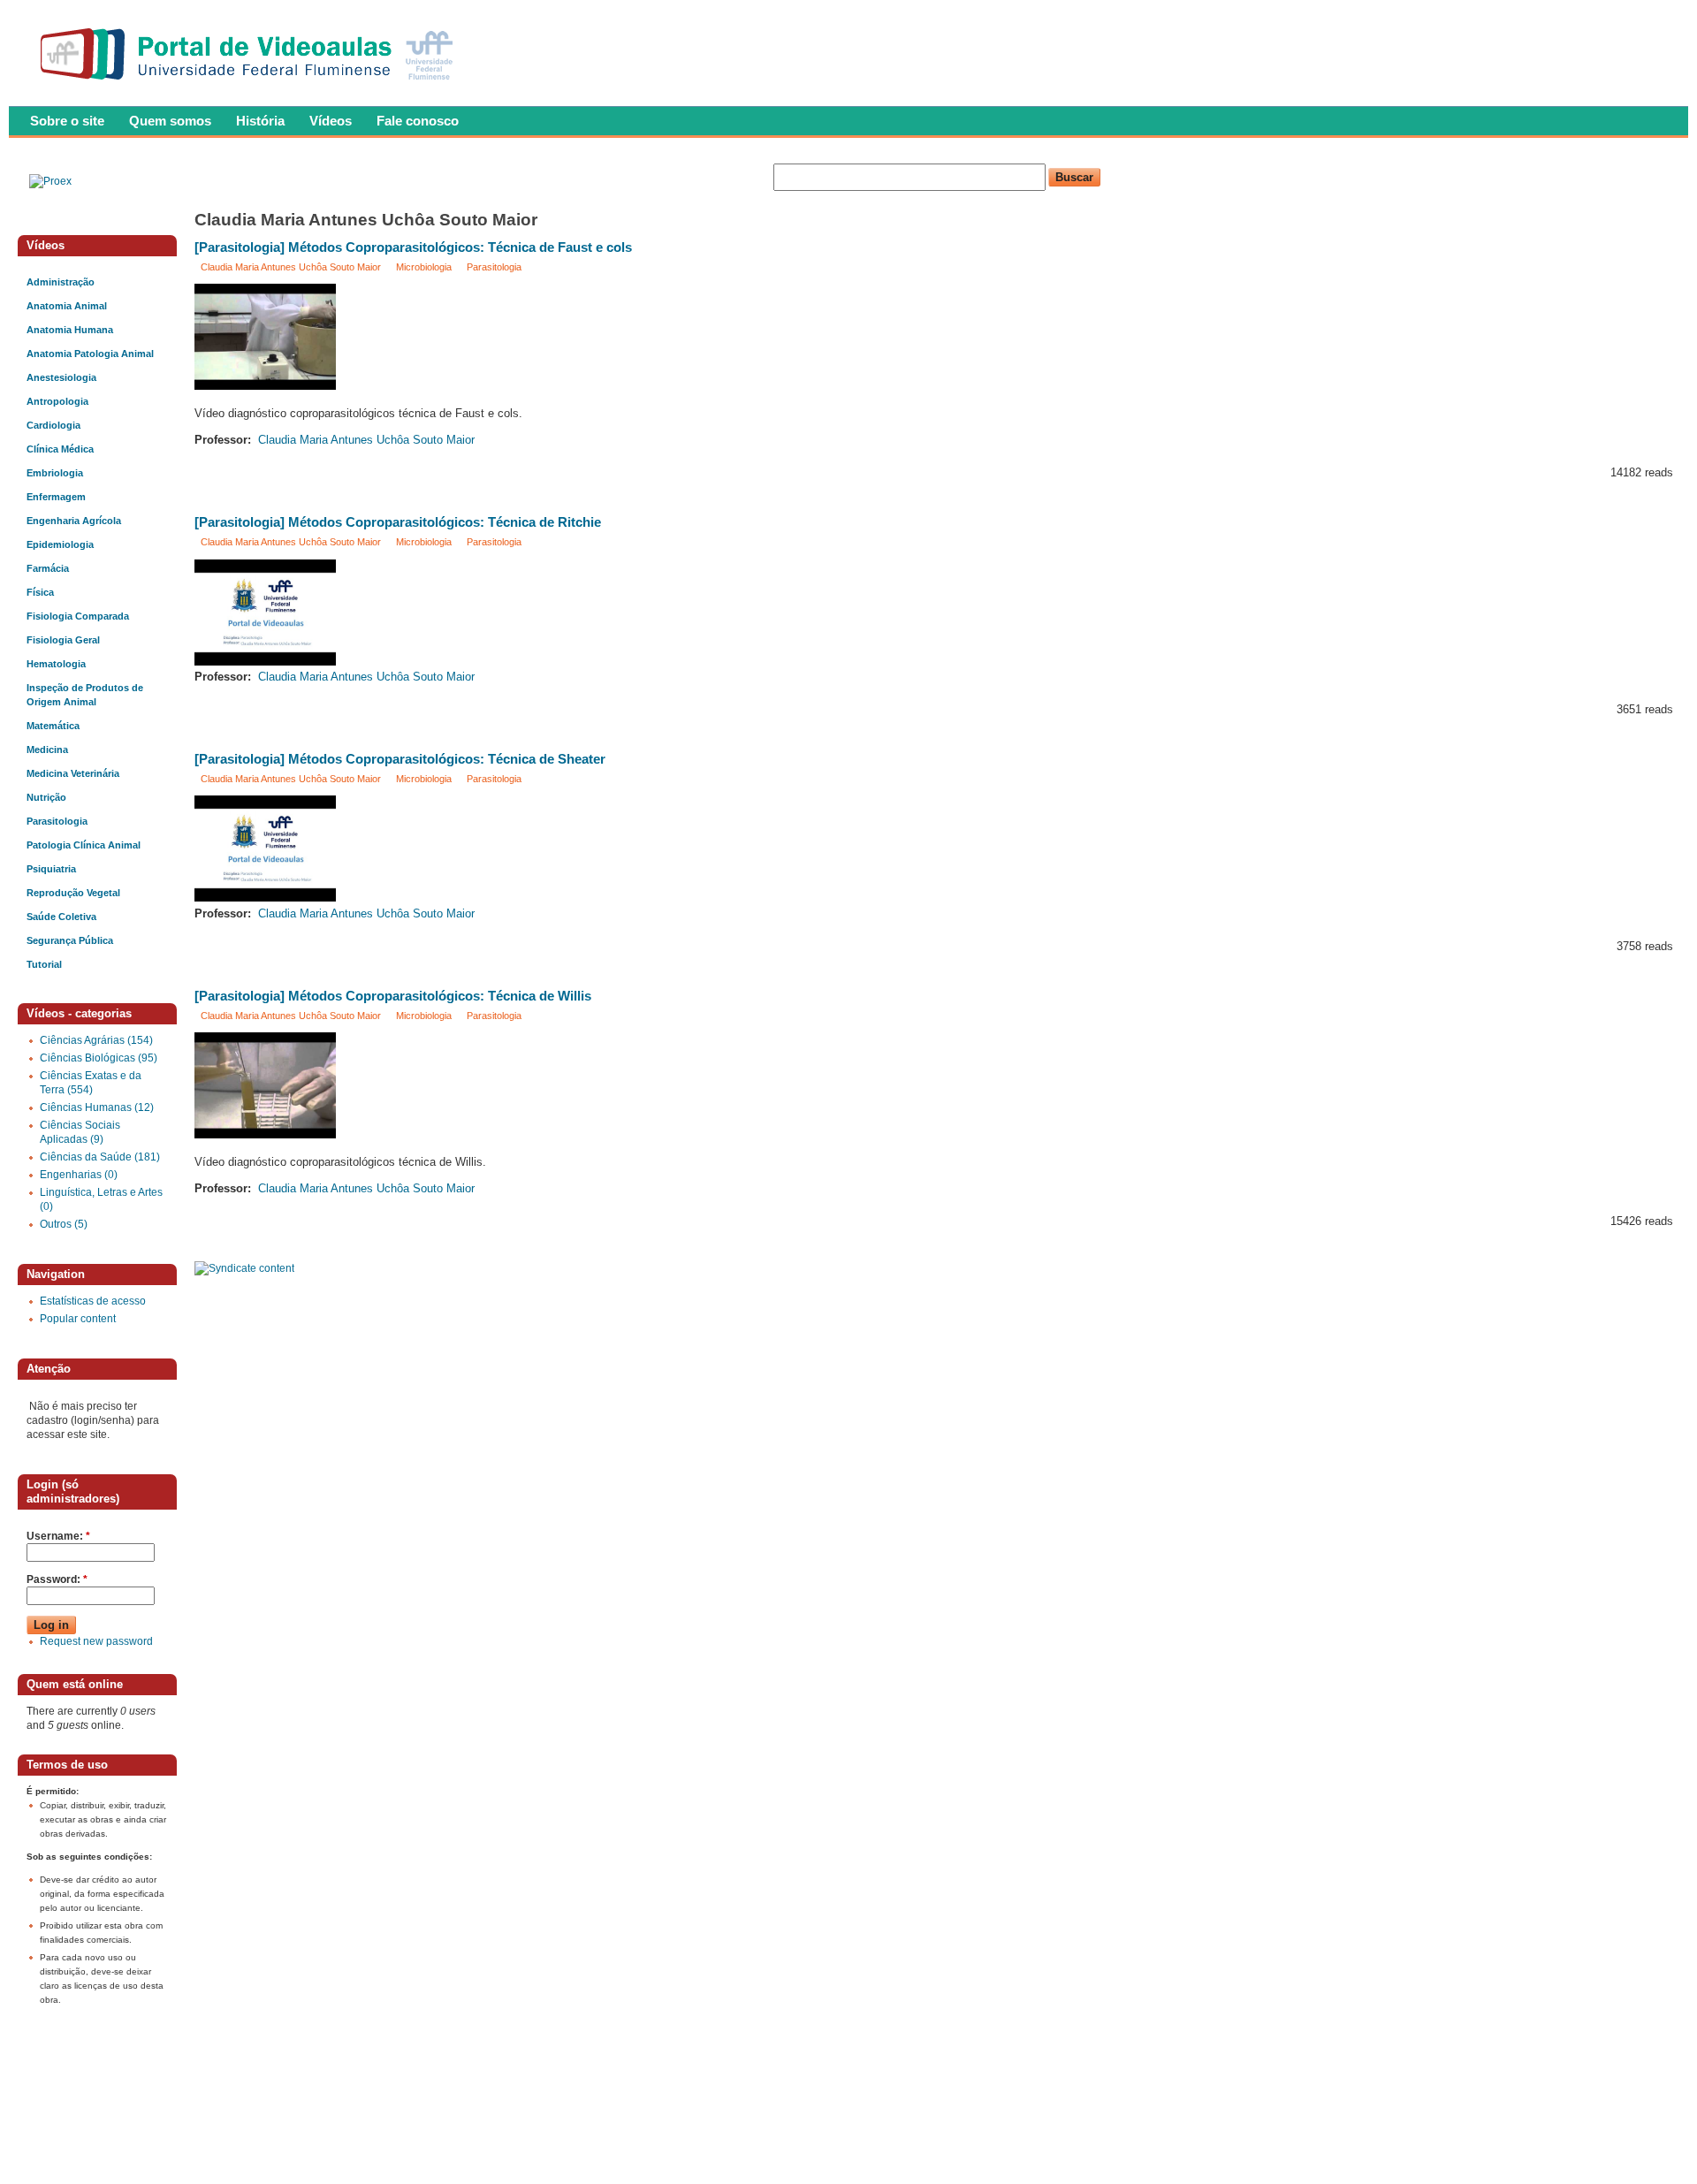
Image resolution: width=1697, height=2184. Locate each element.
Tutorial (44, 964)
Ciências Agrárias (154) (96, 1040)
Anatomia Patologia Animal (90, 354)
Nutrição (46, 797)
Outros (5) (64, 1224)
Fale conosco (418, 121)
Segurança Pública (70, 940)
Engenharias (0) (79, 1175)
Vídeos (331, 121)
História (260, 121)
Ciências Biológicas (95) (99, 1058)
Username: (58, 1536)
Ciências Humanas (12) (97, 1107)
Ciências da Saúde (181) (100, 1157)
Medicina (47, 750)
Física (40, 592)
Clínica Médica (60, 449)
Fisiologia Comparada (78, 616)
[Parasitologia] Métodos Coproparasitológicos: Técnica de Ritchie (398, 522)
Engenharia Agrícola (74, 521)
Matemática (53, 726)
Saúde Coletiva (61, 917)
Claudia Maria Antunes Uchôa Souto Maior (291, 267)
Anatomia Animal (67, 306)
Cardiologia (53, 425)
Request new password (96, 1641)
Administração (61, 282)
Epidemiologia (60, 544)
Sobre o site (67, 121)
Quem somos (170, 121)
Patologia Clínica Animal (84, 845)
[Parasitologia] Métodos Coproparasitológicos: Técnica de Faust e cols (413, 247)
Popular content (78, 1319)
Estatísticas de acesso (93, 1301)
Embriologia (55, 473)
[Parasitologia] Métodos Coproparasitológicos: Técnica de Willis (393, 996)
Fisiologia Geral (63, 640)
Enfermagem (56, 497)
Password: (57, 1579)
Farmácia (48, 568)
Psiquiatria (51, 869)
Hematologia (56, 664)
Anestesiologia (61, 377)
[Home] (251, 85)
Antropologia (57, 401)
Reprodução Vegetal (73, 893)
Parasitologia (494, 267)
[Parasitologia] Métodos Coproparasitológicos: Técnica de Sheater (400, 759)
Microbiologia (424, 267)
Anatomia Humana (70, 330)
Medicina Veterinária (73, 773)
